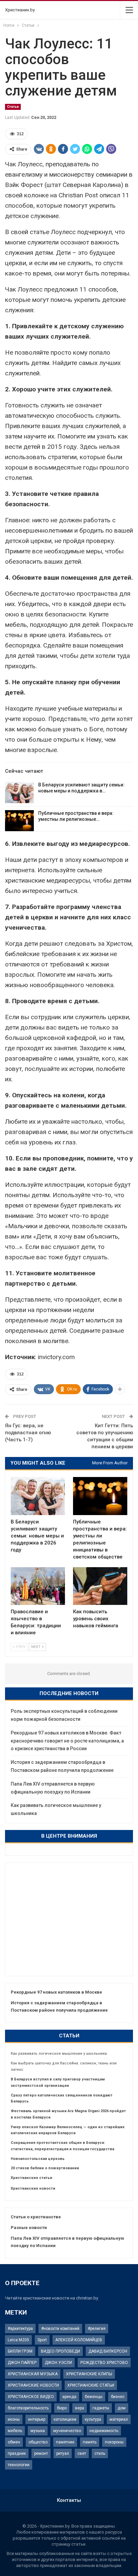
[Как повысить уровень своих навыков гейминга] (100, 1586)
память (90, 2442)
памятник (65, 2442)
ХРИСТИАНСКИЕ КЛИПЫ (89, 2374)
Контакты (69, 2500)
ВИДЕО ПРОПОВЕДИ (60, 2351)
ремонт (41, 2453)
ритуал (63, 2453)
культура (93, 2419)
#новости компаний (60, 2329)
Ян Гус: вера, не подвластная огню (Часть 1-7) (28, 1433)
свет (82, 2453)
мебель (15, 2431)
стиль (100, 2453)
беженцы (94, 2397)
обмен (14, 2442)
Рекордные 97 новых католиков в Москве (56, 1992)
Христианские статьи (31, 2178)
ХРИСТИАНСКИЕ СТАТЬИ (91, 2385)
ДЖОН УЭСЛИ (58, 2363)
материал (119, 2419)
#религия (97, 2329)
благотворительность (28, 2408)
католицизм (65, 2419)
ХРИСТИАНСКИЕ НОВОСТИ (33, 2385)
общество (38, 2442)
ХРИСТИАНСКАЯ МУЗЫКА (33, 2374)
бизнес (118, 2397)
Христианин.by (20, 10)
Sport (42, 2340)
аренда (69, 2397)
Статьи (13, 107)
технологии (19, 2465)
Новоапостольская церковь (38, 2159)
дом (122, 2408)
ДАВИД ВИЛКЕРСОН (108, 2351)
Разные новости (29, 2228)
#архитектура (20, 2329)
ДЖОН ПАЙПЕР (22, 2363)
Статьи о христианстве (36, 2217)
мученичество (67, 2431)
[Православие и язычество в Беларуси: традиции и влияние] (38, 1586)
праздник (17, 2453)
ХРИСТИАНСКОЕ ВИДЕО (31, 2397)
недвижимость (104, 2431)
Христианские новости (33, 2188)
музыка (38, 2431)
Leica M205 (18, 2340)
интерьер (37, 2419)
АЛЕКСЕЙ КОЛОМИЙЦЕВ (79, 2340)
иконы (14, 2419)
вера (80, 2408)
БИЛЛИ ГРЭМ (20, 2351)
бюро (62, 2408)
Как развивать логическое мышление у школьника (59, 2054)
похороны (114, 2442)
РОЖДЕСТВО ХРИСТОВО (104, 2363)
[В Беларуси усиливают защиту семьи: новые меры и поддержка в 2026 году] (19, 792)
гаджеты (101, 2408)
